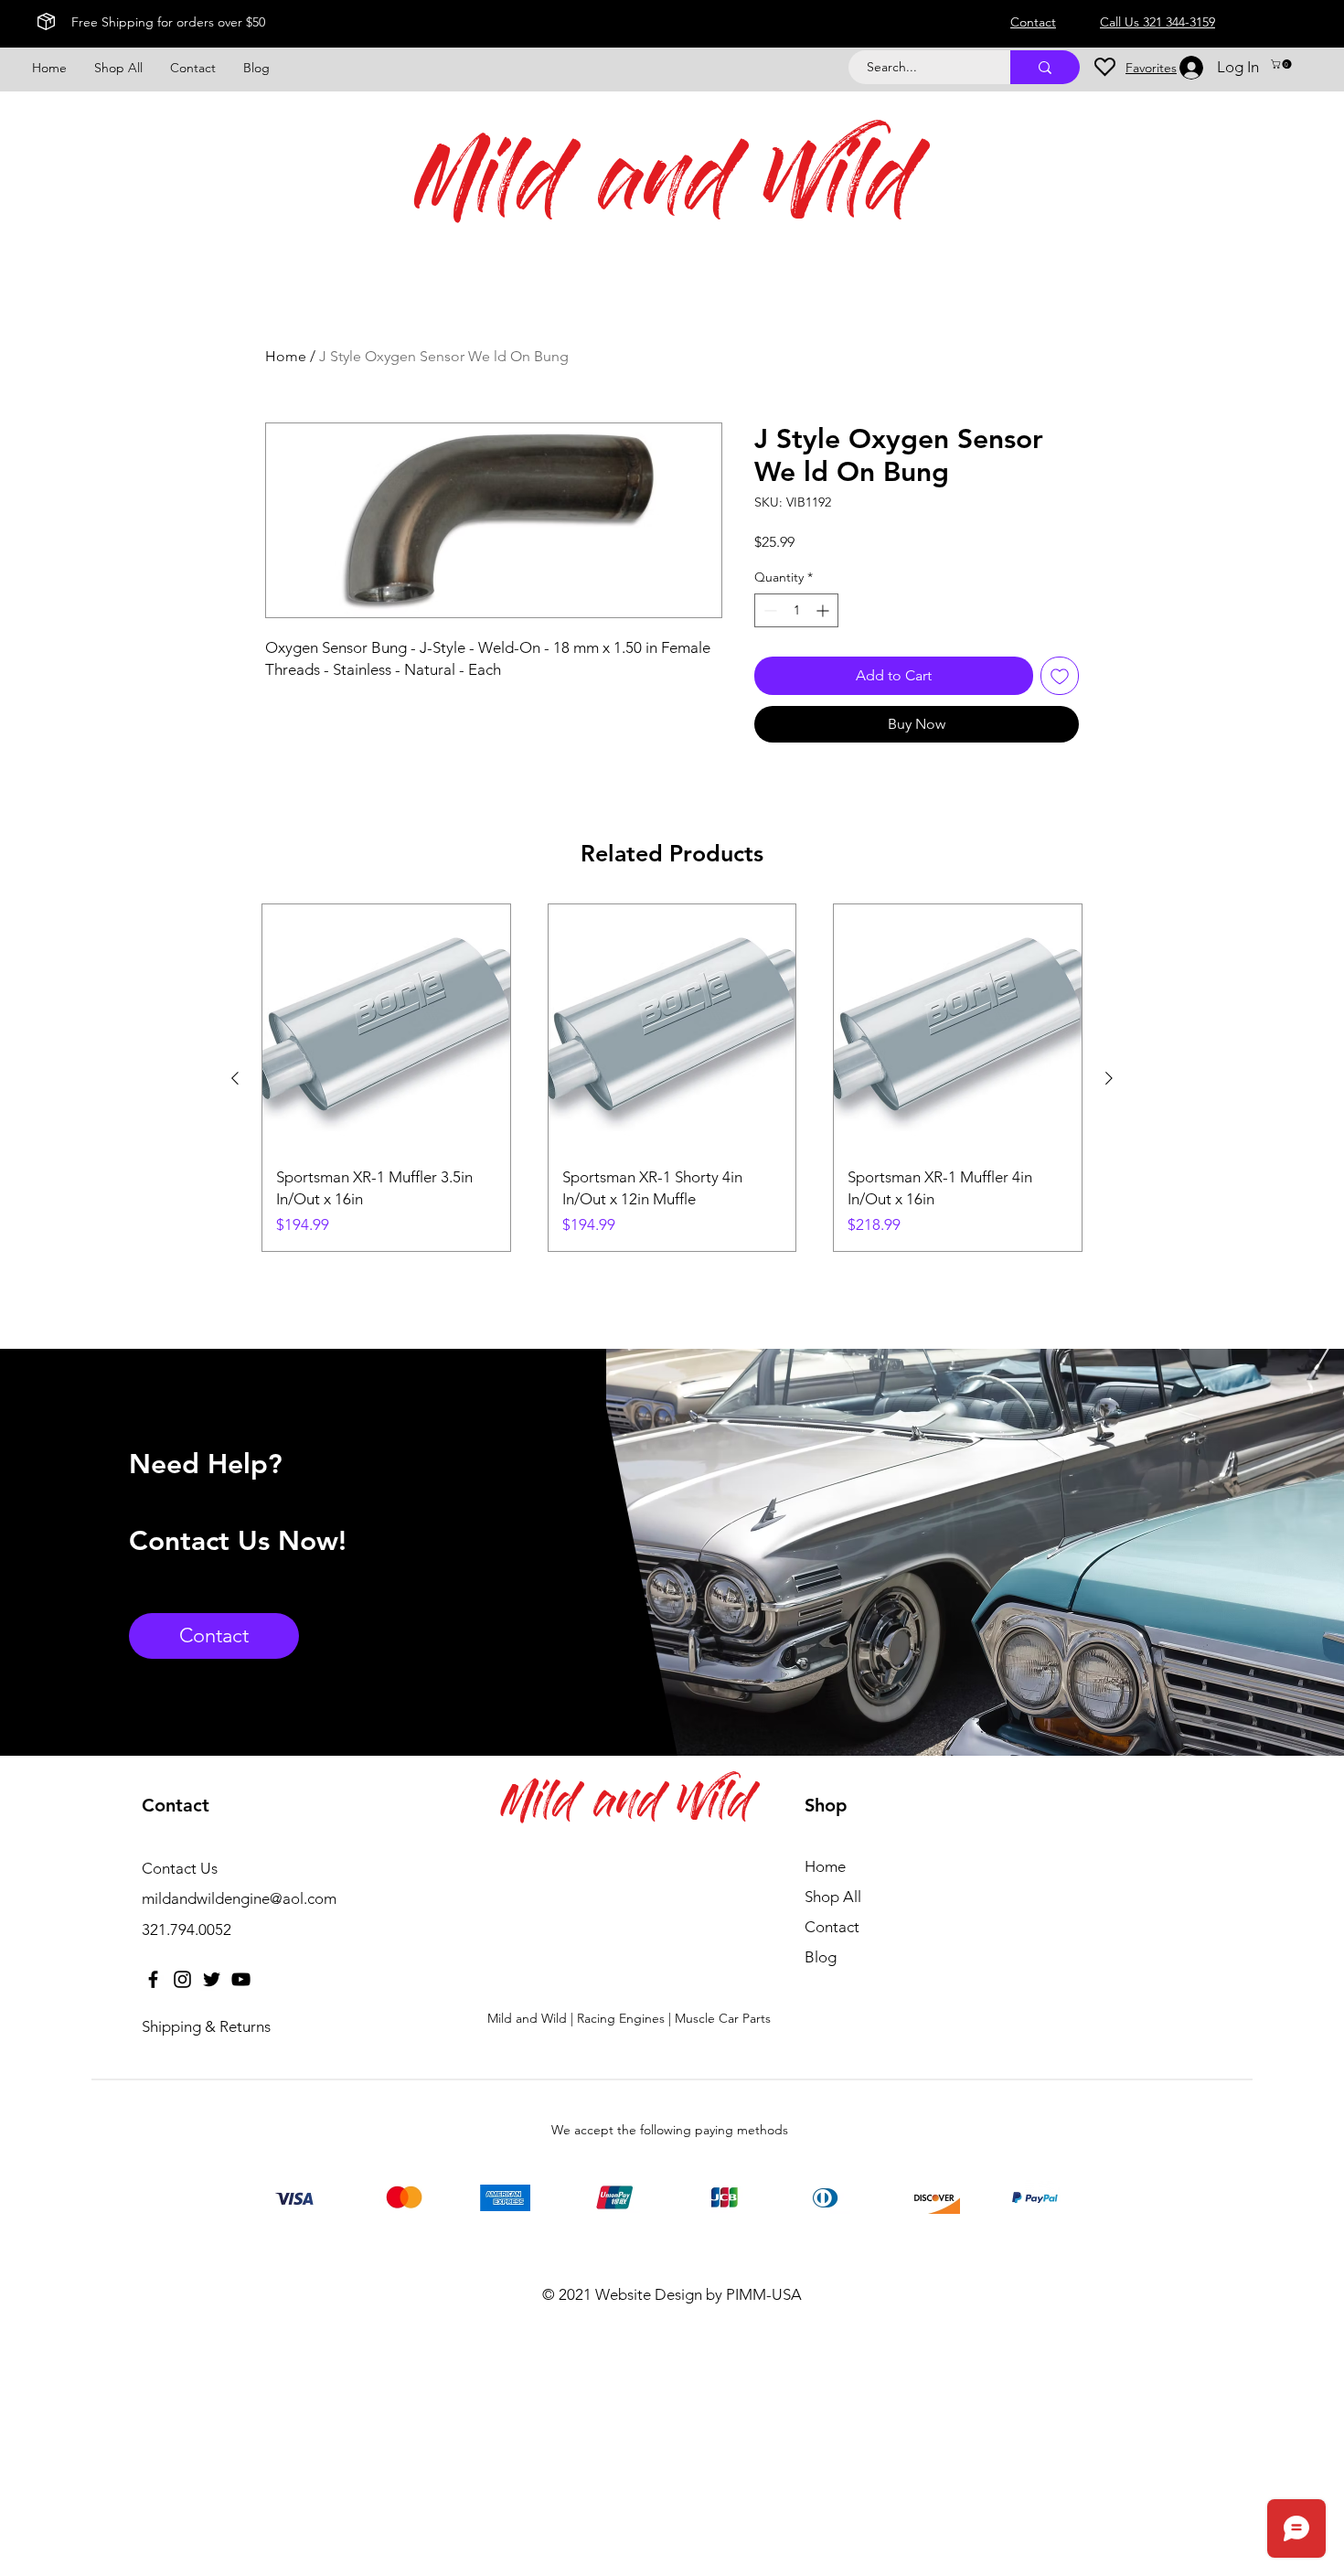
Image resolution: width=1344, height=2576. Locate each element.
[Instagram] (182, 1979)
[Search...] (1045, 67)
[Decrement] (768, 610)
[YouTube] (241, 1979)
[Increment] (824, 610)
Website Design (649, 2294)
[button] (1282, 64)
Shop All (833, 1897)
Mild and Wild (666, 189)
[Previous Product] (235, 1078)
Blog (821, 1957)
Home (286, 356)
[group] (672, 1078)
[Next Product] (1109, 1078)
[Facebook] (153, 1979)
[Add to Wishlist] (1060, 676)
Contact (832, 1927)
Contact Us (180, 1868)
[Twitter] (212, 1979)
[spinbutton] (796, 610)
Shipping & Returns (206, 2026)
